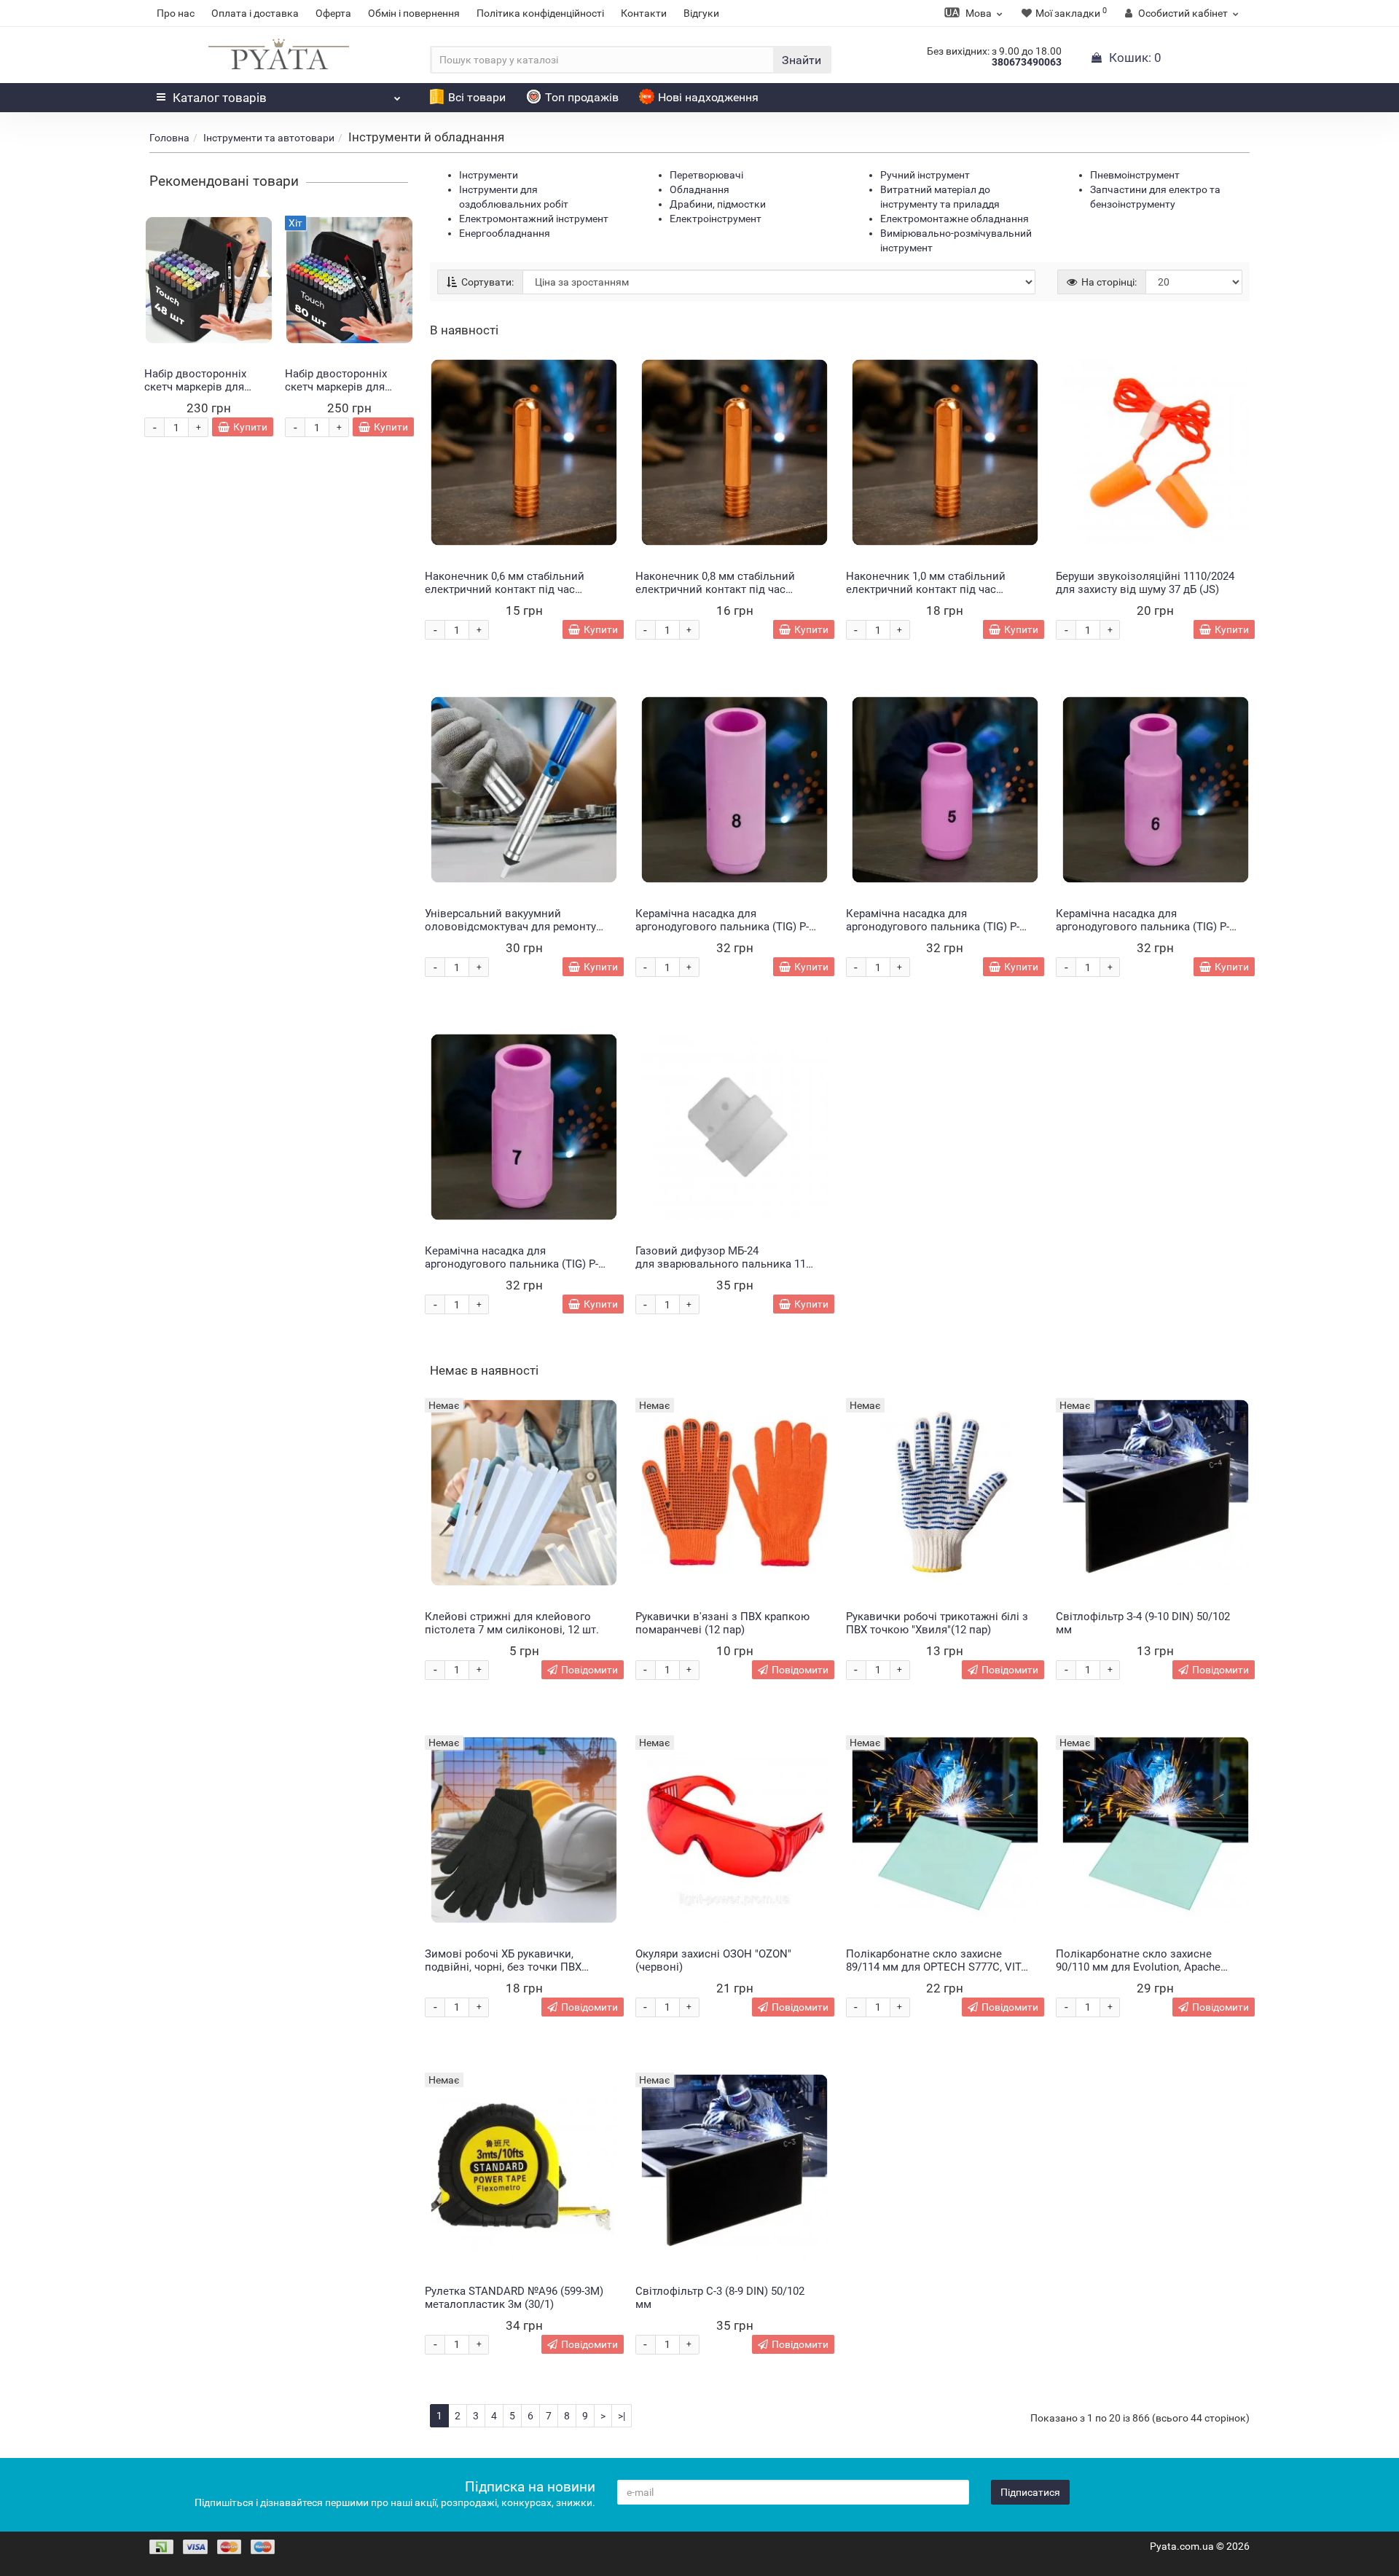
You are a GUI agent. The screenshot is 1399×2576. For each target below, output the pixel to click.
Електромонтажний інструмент (534, 219)
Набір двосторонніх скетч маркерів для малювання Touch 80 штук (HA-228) (339, 393)
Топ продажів (582, 97)
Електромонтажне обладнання (955, 219)
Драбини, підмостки (718, 204)
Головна (169, 138)
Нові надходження (708, 97)
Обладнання (699, 189)
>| (622, 2416)
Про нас (176, 13)
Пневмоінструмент (1135, 175)
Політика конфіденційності (540, 13)
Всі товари (477, 97)
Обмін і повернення (414, 13)
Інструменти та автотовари (269, 138)
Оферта (333, 13)
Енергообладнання (505, 233)
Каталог (220, 98)
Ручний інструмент (925, 175)
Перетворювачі (706, 175)
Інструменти (489, 175)
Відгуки (701, 13)
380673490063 (1027, 62)
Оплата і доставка (255, 13)
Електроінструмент (716, 219)
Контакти (644, 13)
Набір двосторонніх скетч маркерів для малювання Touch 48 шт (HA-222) (207, 393)
